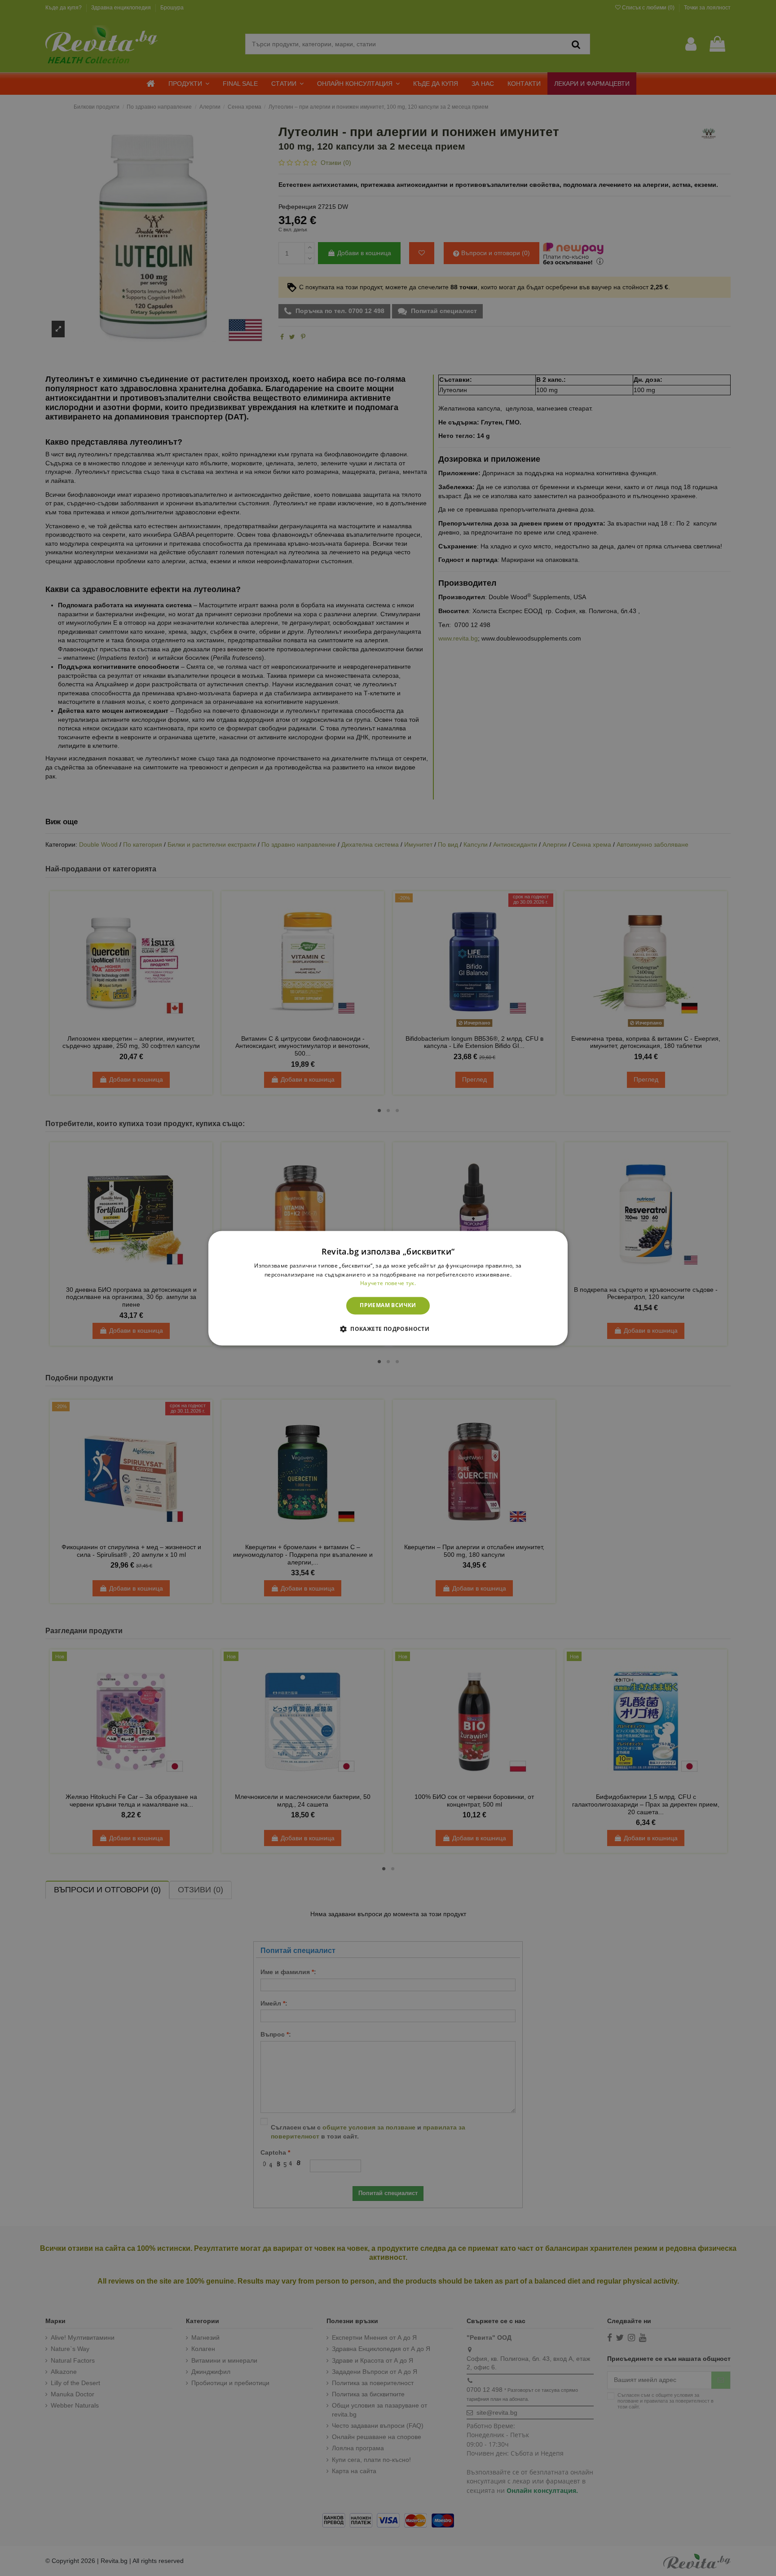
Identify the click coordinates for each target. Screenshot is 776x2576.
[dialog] (388, 1288)
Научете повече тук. (388, 1284)
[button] (388, 1329)
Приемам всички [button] (388, 1306)
